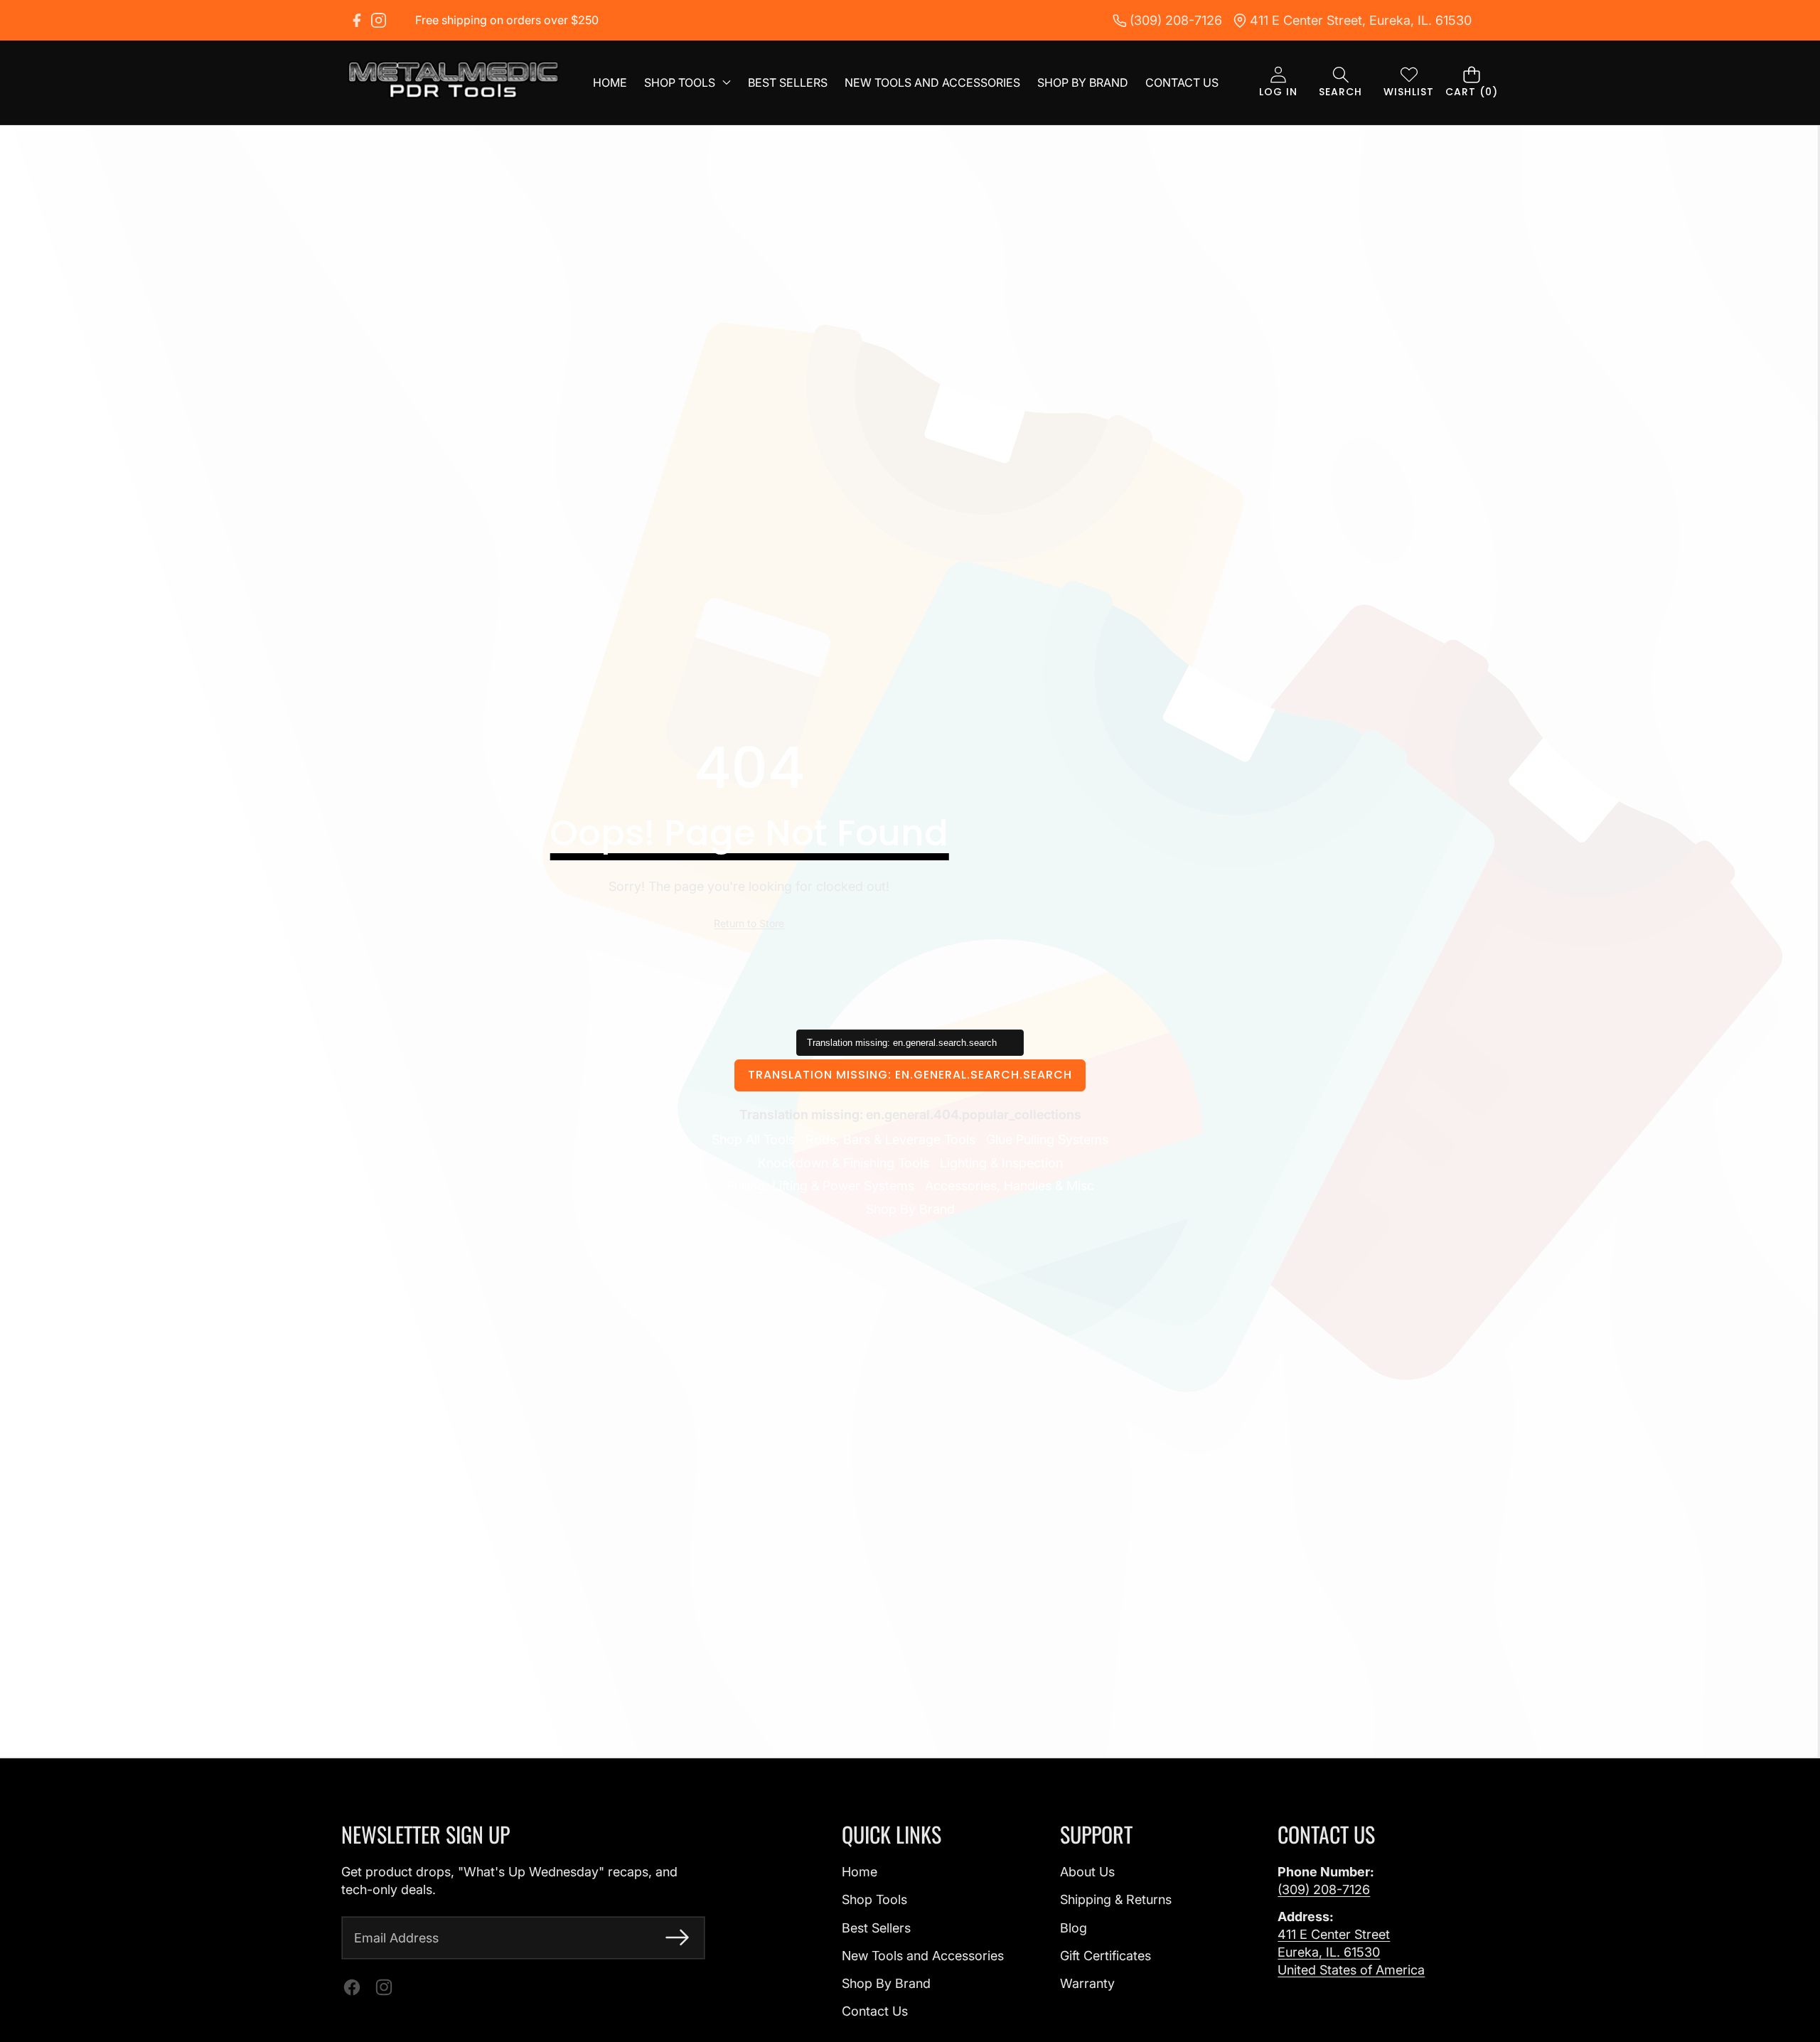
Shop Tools (874, 1899)
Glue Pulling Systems (1047, 1139)
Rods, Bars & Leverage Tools (890, 1139)
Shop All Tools (753, 1139)
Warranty (1087, 1983)
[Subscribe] (677, 1938)
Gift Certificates (1106, 1956)
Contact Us (875, 2011)
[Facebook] (357, 20)
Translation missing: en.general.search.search (910, 1075)
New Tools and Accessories (923, 1956)
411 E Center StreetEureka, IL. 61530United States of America (1351, 1952)
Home (860, 1872)
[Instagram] (379, 20)
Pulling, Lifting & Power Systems (820, 1186)
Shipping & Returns (1116, 1899)
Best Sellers (876, 1928)
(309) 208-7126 (1324, 1889)
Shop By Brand (910, 1209)
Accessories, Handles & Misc (1010, 1186)
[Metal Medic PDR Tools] (454, 82)
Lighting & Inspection (1001, 1163)
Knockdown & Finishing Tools (844, 1163)
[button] (1340, 83)
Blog (1074, 1928)
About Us (1087, 1872)
